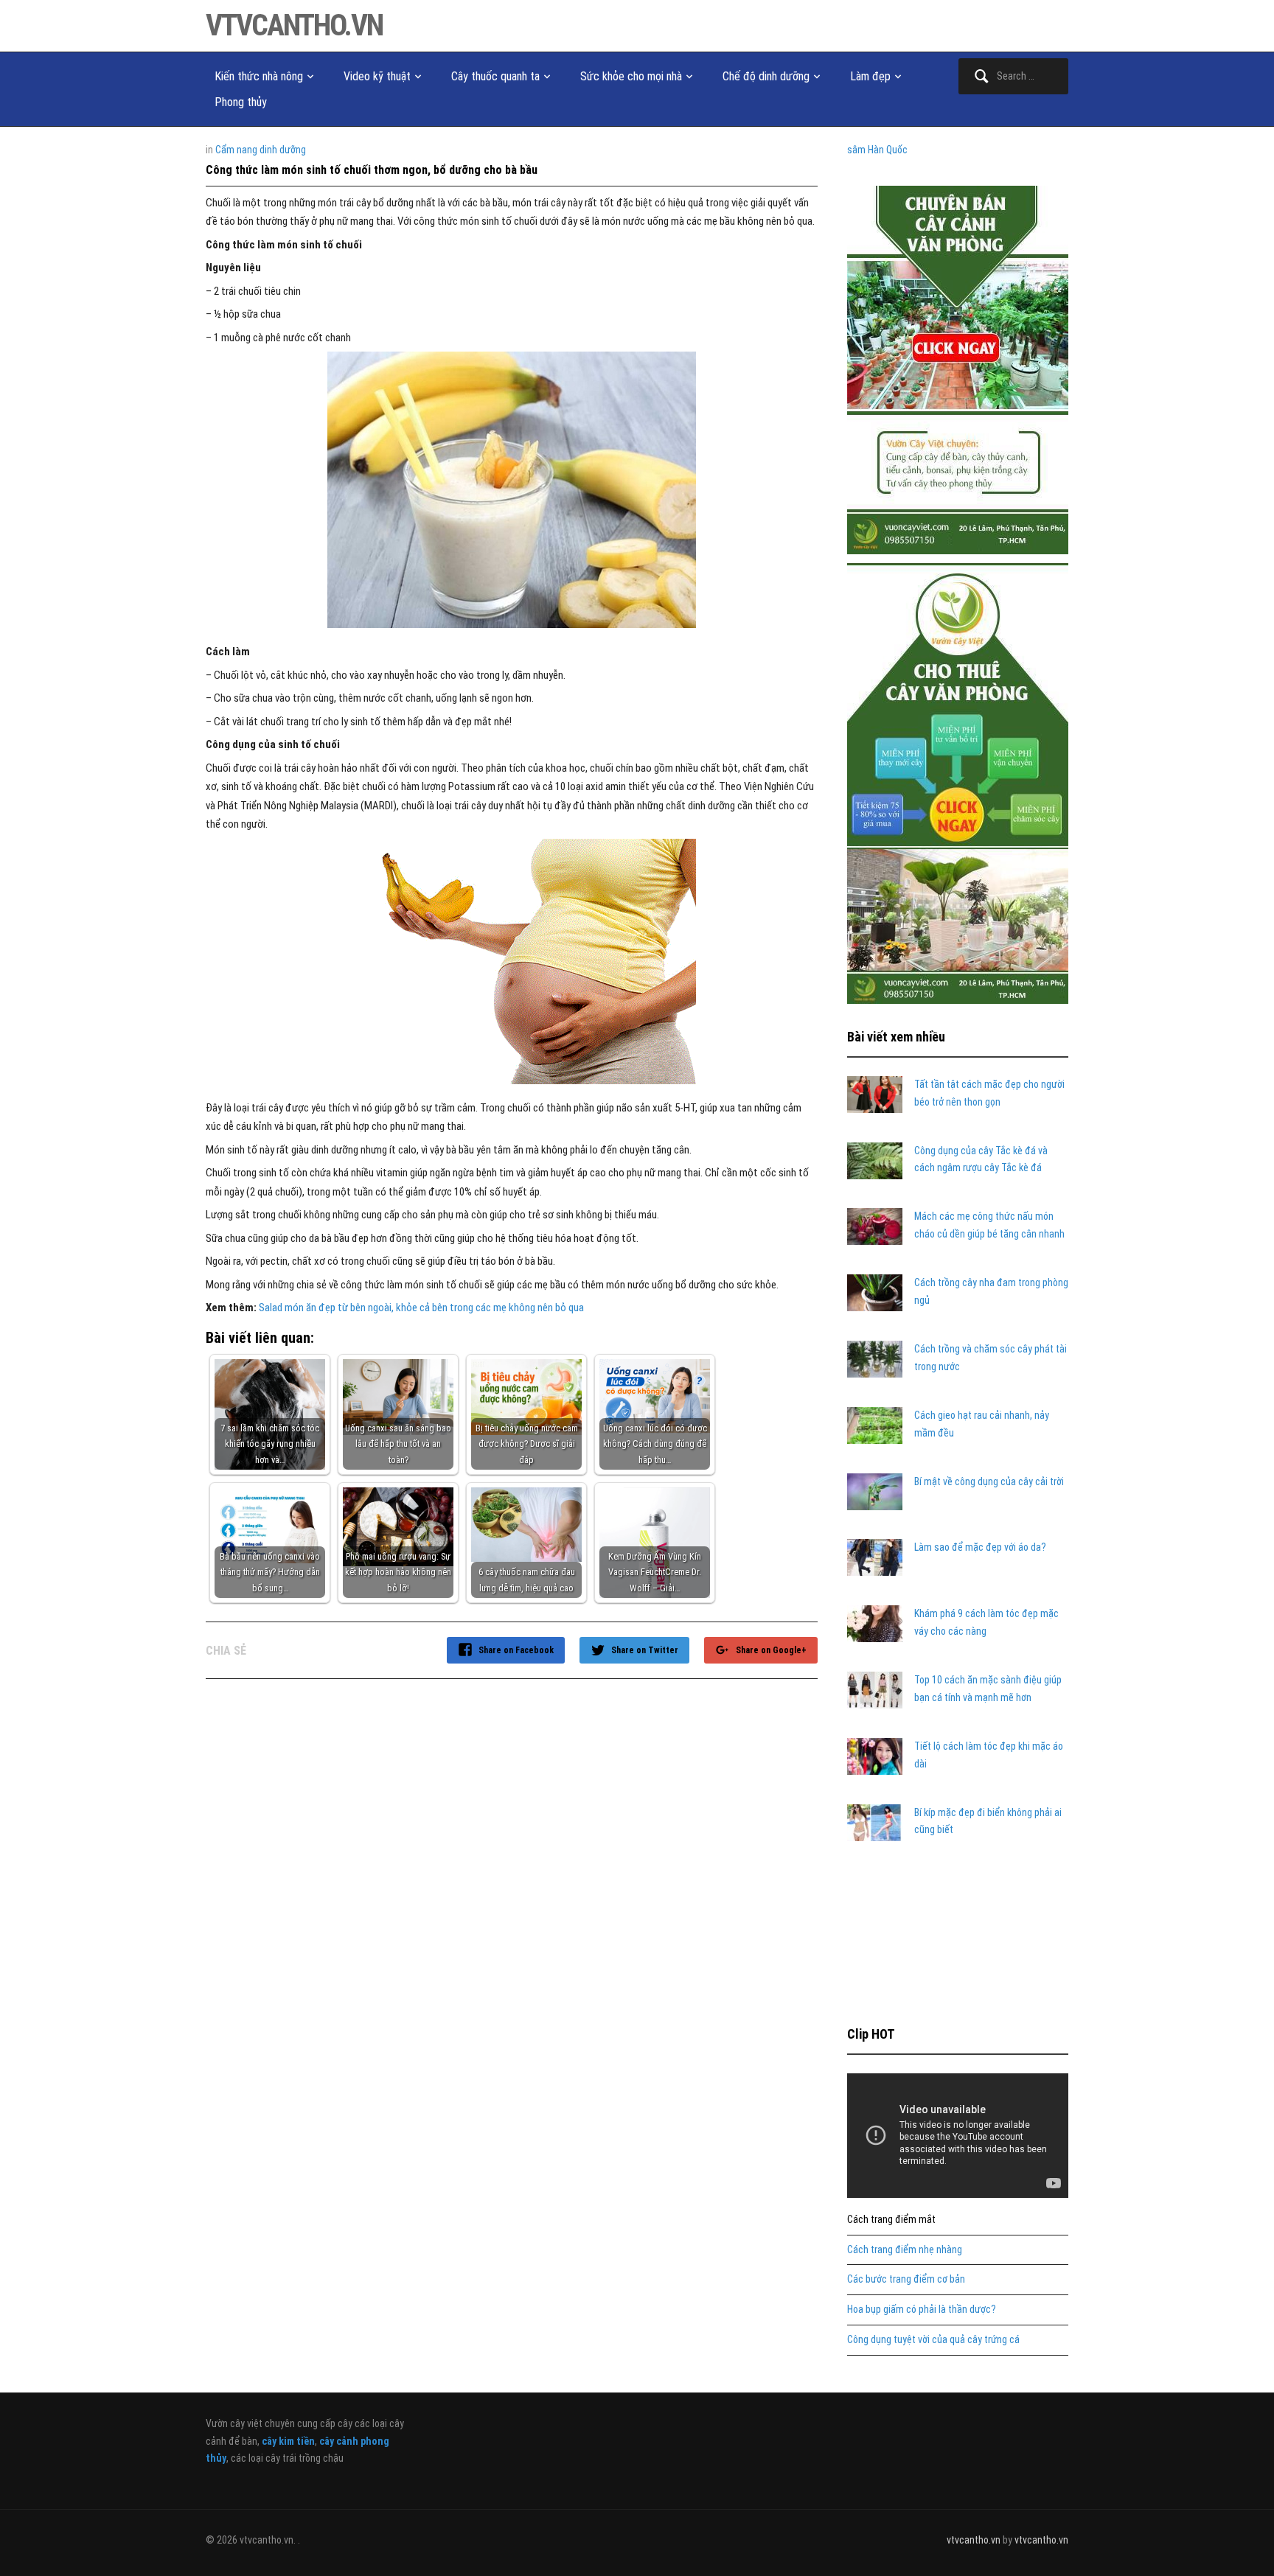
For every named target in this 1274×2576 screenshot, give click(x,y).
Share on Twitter (645, 1650)
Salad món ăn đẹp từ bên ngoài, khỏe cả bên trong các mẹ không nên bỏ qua (421, 1308)
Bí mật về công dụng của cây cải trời (989, 1481)
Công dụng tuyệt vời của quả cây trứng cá (933, 2339)
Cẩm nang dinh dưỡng (261, 150)
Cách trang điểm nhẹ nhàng (905, 2249)
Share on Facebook (516, 1650)
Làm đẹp (870, 76)
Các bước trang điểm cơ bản (906, 2279)
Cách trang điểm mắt (891, 2219)
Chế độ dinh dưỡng (766, 76)
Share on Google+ (771, 1650)
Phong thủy (241, 102)
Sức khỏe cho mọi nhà (631, 76)
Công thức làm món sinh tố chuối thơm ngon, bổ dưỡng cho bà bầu (372, 170)
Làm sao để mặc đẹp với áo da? (980, 1547)
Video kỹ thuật (377, 76)
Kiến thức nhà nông (259, 76)
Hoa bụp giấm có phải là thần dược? (922, 2309)
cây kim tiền (288, 2441)
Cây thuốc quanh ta (495, 76)
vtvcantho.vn (294, 25)
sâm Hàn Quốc (877, 150)
